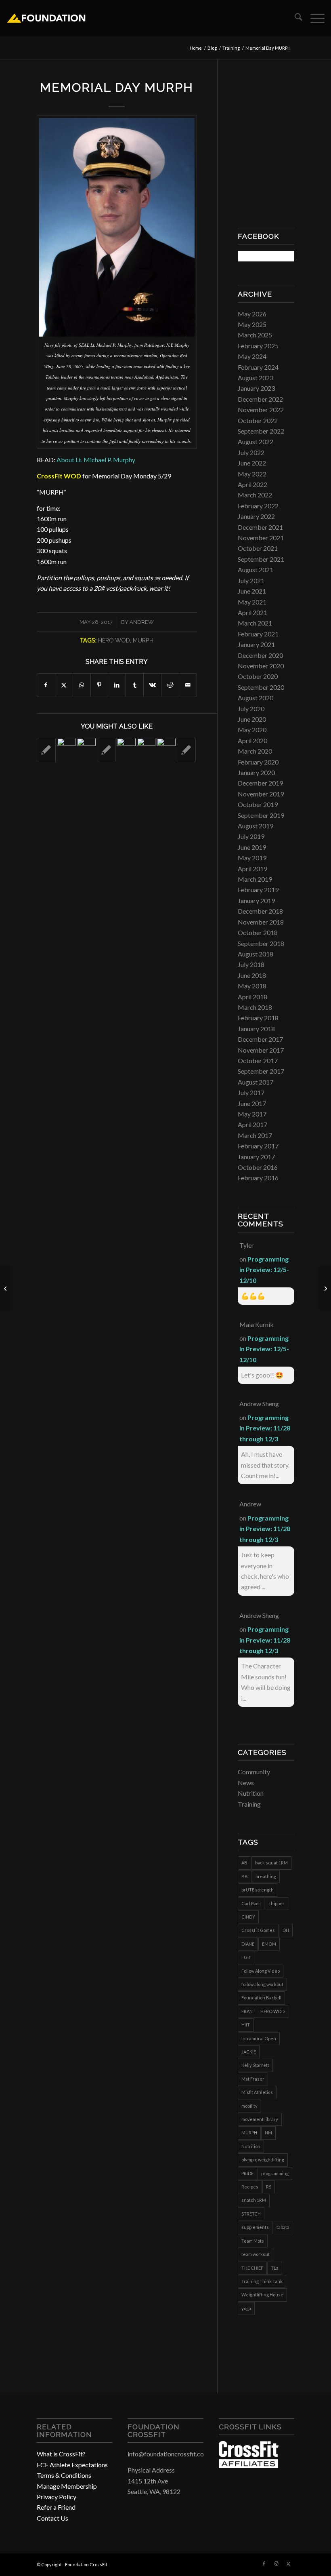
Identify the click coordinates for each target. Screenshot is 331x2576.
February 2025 (258, 346)
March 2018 (255, 1007)
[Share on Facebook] (46, 685)
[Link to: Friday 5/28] (186, 750)
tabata (283, 2227)
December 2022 (260, 399)
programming (275, 2173)
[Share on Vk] (152, 685)
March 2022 (255, 495)
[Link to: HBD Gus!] (86, 747)
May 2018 (252, 986)
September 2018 (261, 943)
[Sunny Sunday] (6, 1288)
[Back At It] (325, 1288)
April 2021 (252, 612)
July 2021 (251, 580)
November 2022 (261, 410)
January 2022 (256, 516)
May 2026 (252, 314)
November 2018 (261, 922)
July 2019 (251, 836)
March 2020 (255, 751)
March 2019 (255, 879)
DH (286, 1930)
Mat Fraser (253, 2079)
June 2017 (252, 1103)
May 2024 (252, 356)
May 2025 (252, 324)
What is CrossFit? (61, 2454)
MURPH (143, 640)
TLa (275, 2268)
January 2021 (256, 644)
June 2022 (252, 463)
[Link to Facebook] (264, 2563)
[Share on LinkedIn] (117, 685)
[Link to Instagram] (276, 2563)
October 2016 (258, 1167)
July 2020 (251, 709)
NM (268, 2133)
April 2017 (252, 1124)
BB (245, 1876)
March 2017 (255, 1135)
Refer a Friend (56, 2507)
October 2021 (258, 548)
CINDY (248, 1917)
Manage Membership (67, 2486)
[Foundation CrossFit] (46, 18)
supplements (255, 2227)
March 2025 (255, 335)
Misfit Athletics (257, 2092)
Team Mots (253, 2241)
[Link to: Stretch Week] (166, 747)
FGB (246, 1957)
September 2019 (261, 815)
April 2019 (252, 869)
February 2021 (258, 634)
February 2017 (258, 1146)
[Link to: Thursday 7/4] (46, 750)
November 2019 (261, 794)
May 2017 (252, 1114)
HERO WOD (114, 640)
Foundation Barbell (261, 1998)
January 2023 (256, 388)
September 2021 (261, 559)
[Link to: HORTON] (66, 747)
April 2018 (252, 997)
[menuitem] (294, 18)
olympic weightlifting (263, 2160)
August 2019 (256, 826)
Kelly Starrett (255, 2065)
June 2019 (252, 847)
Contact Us (52, 2518)
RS (269, 2187)
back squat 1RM (271, 1863)
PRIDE (247, 2173)
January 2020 (256, 772)
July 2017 (251, 1092)
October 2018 (258, 932)
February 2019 (258, 890)
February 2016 (258, 1178)
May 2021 (252, 602)
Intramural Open (259, 2038)
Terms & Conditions (64, 2475)
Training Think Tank (262, 2281)
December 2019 (260, 783)
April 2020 (252, 740)
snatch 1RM (254, 2200)
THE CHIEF (252, 2268)
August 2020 (256, 698)
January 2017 (256, 1157)
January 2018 (256, 1029)
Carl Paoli (251, 1903)
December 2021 (260, 527)
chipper (277, 1903)
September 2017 (261, 1071)
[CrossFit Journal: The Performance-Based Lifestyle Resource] (249, 2465)
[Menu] (313, 18)
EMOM (269, 1944)
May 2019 (252, 858)
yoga (246, 2308)
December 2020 (260, 655)
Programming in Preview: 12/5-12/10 (264, 1270)
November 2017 (261, 1050)
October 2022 (258, 420)
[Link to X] (288, 2563)
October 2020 (258, 676)
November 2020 (261, 666)
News (246, 1783)
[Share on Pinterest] (100, 685)
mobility (249, 2106)
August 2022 (256, 441)
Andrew (142, 622)
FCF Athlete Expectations (72, 2465)
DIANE (248, 1944)
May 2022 (252, 474)
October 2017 (258, 1061)
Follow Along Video (261, 1971)
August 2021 (256, 570)
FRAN (247, 2011)
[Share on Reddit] (170, 685)
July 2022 (251, 452)
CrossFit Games (258, 1930)
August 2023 (256, 378)
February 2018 (258, 1018)
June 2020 (252, 719)
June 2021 (252, 591)
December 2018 (260, 911)
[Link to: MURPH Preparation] (106, 750)
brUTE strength (258, 1890)
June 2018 (252, 975)
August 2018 (256, 954)
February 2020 (258, 762)
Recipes (250, 2187)
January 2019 (256, 900)
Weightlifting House (262, 2295)
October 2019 (258, 804)
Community (254, 1772)
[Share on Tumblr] (135, 685)
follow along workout (262, 1984)
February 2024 (258, 367)
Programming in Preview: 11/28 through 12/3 (265, 1428)
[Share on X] (64, 685)
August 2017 (256, 1082)
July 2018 (251, 964)
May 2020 (252, 730)
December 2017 (260, 1039)
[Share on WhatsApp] (82, 685)
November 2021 (261, 538)
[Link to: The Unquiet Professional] (126, 747)
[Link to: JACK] (146, 747)
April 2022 (252, 484)
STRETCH (251, 2214)
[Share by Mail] (188, 685)
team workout (256, 2254)
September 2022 (261, 431)
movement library (260, 2119)
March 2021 (255, 623)
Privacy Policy (57, 2497)
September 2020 (261, 687)
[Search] (294, 18)
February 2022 (258, 506)
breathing (266, 1876)
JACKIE (249, 2052)
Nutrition (251, 1793)
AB (244, 1863)
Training (249, 1804)
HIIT (246, 2025)
